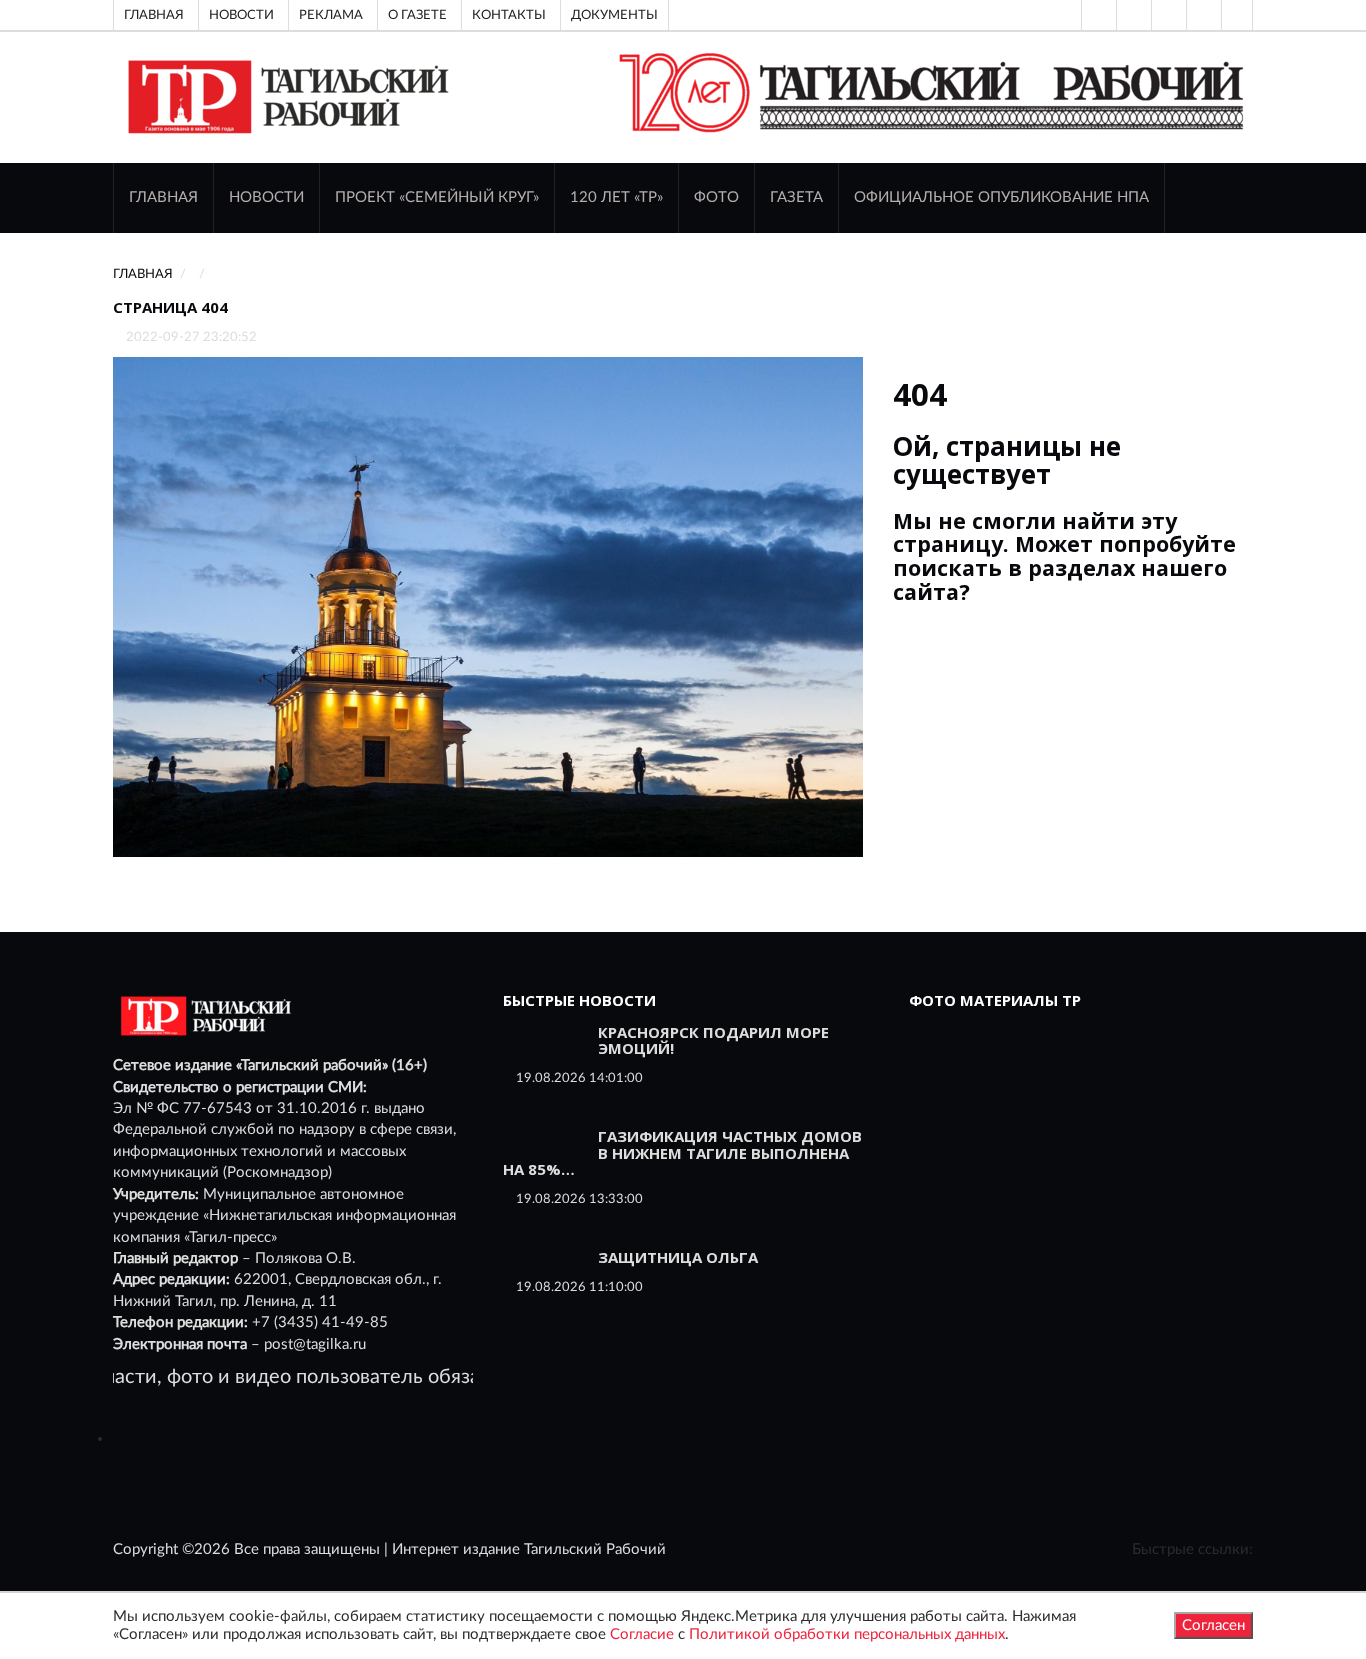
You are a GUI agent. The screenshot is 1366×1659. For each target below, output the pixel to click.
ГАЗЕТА (796, 197)
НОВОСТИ (266, 197)
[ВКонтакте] (1167, 15)
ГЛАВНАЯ (163, 197)
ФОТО (716, 197)
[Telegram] (1202, 15)
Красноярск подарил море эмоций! (713, 1040)
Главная (154, 15)
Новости (241, 15)
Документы (614, 15)
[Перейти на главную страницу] (284, 96)
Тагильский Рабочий (595, 1549)
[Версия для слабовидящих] (1097, 15)
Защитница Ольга (678, 1257)
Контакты (509, 15)
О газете (417, 15)
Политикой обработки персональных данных (847, 1634)
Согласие (642, 1634)
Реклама (331, 15)
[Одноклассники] (1237, 15)
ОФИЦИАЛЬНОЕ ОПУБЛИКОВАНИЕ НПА (1001, 197)
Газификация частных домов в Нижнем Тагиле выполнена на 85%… (682, 1152)
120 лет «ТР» (616, 197)
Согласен (1213, 1625)
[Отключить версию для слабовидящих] (1132, 15)
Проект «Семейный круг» (437, 197)
